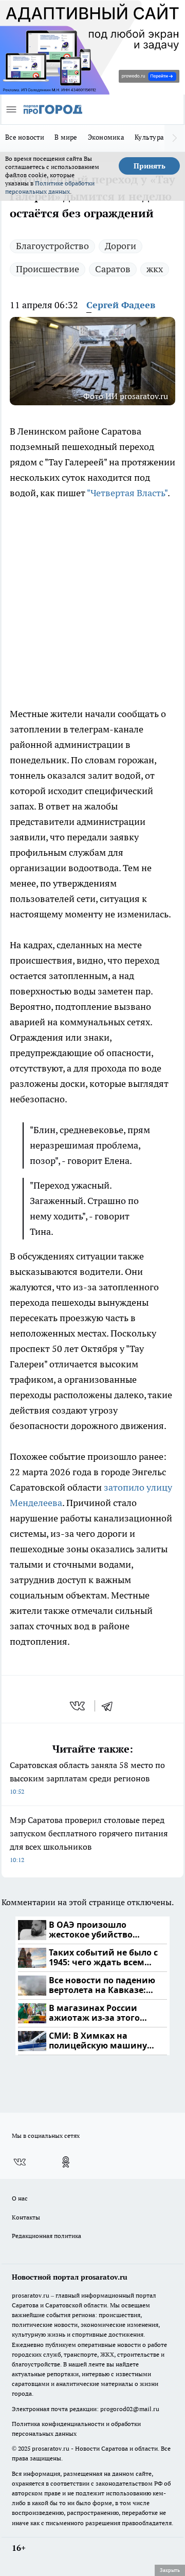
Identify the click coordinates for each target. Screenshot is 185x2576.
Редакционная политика (47, 2236)
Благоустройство (52, 246)
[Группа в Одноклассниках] (66, 2162)
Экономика (106, 137)
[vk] (78, 1706)
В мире (66, 137)
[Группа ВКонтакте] (20, 2162)
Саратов (113, 269)
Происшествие (48, 269)
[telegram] (110, 1706)
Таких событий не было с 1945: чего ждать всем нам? (103, 1958)
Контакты (26, 2217)
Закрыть (170, 2570)
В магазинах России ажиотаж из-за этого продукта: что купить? (98, 2013)
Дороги (121, 246)
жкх (155, 269)
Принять (150, 166)
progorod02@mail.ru (130, 2409)
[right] (175, 138)
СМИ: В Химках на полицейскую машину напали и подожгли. (98, 2041)
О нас (20, 2198)
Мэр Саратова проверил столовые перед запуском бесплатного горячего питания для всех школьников (89, 1839)
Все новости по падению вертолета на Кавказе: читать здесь (102, 1986)
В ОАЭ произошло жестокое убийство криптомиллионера (92, 1930)
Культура (149, 137)
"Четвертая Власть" (127, 493)
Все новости (25, 137)
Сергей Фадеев (121, 305)
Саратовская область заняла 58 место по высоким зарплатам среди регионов (87, 1778)
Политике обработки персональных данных (50, 187)
